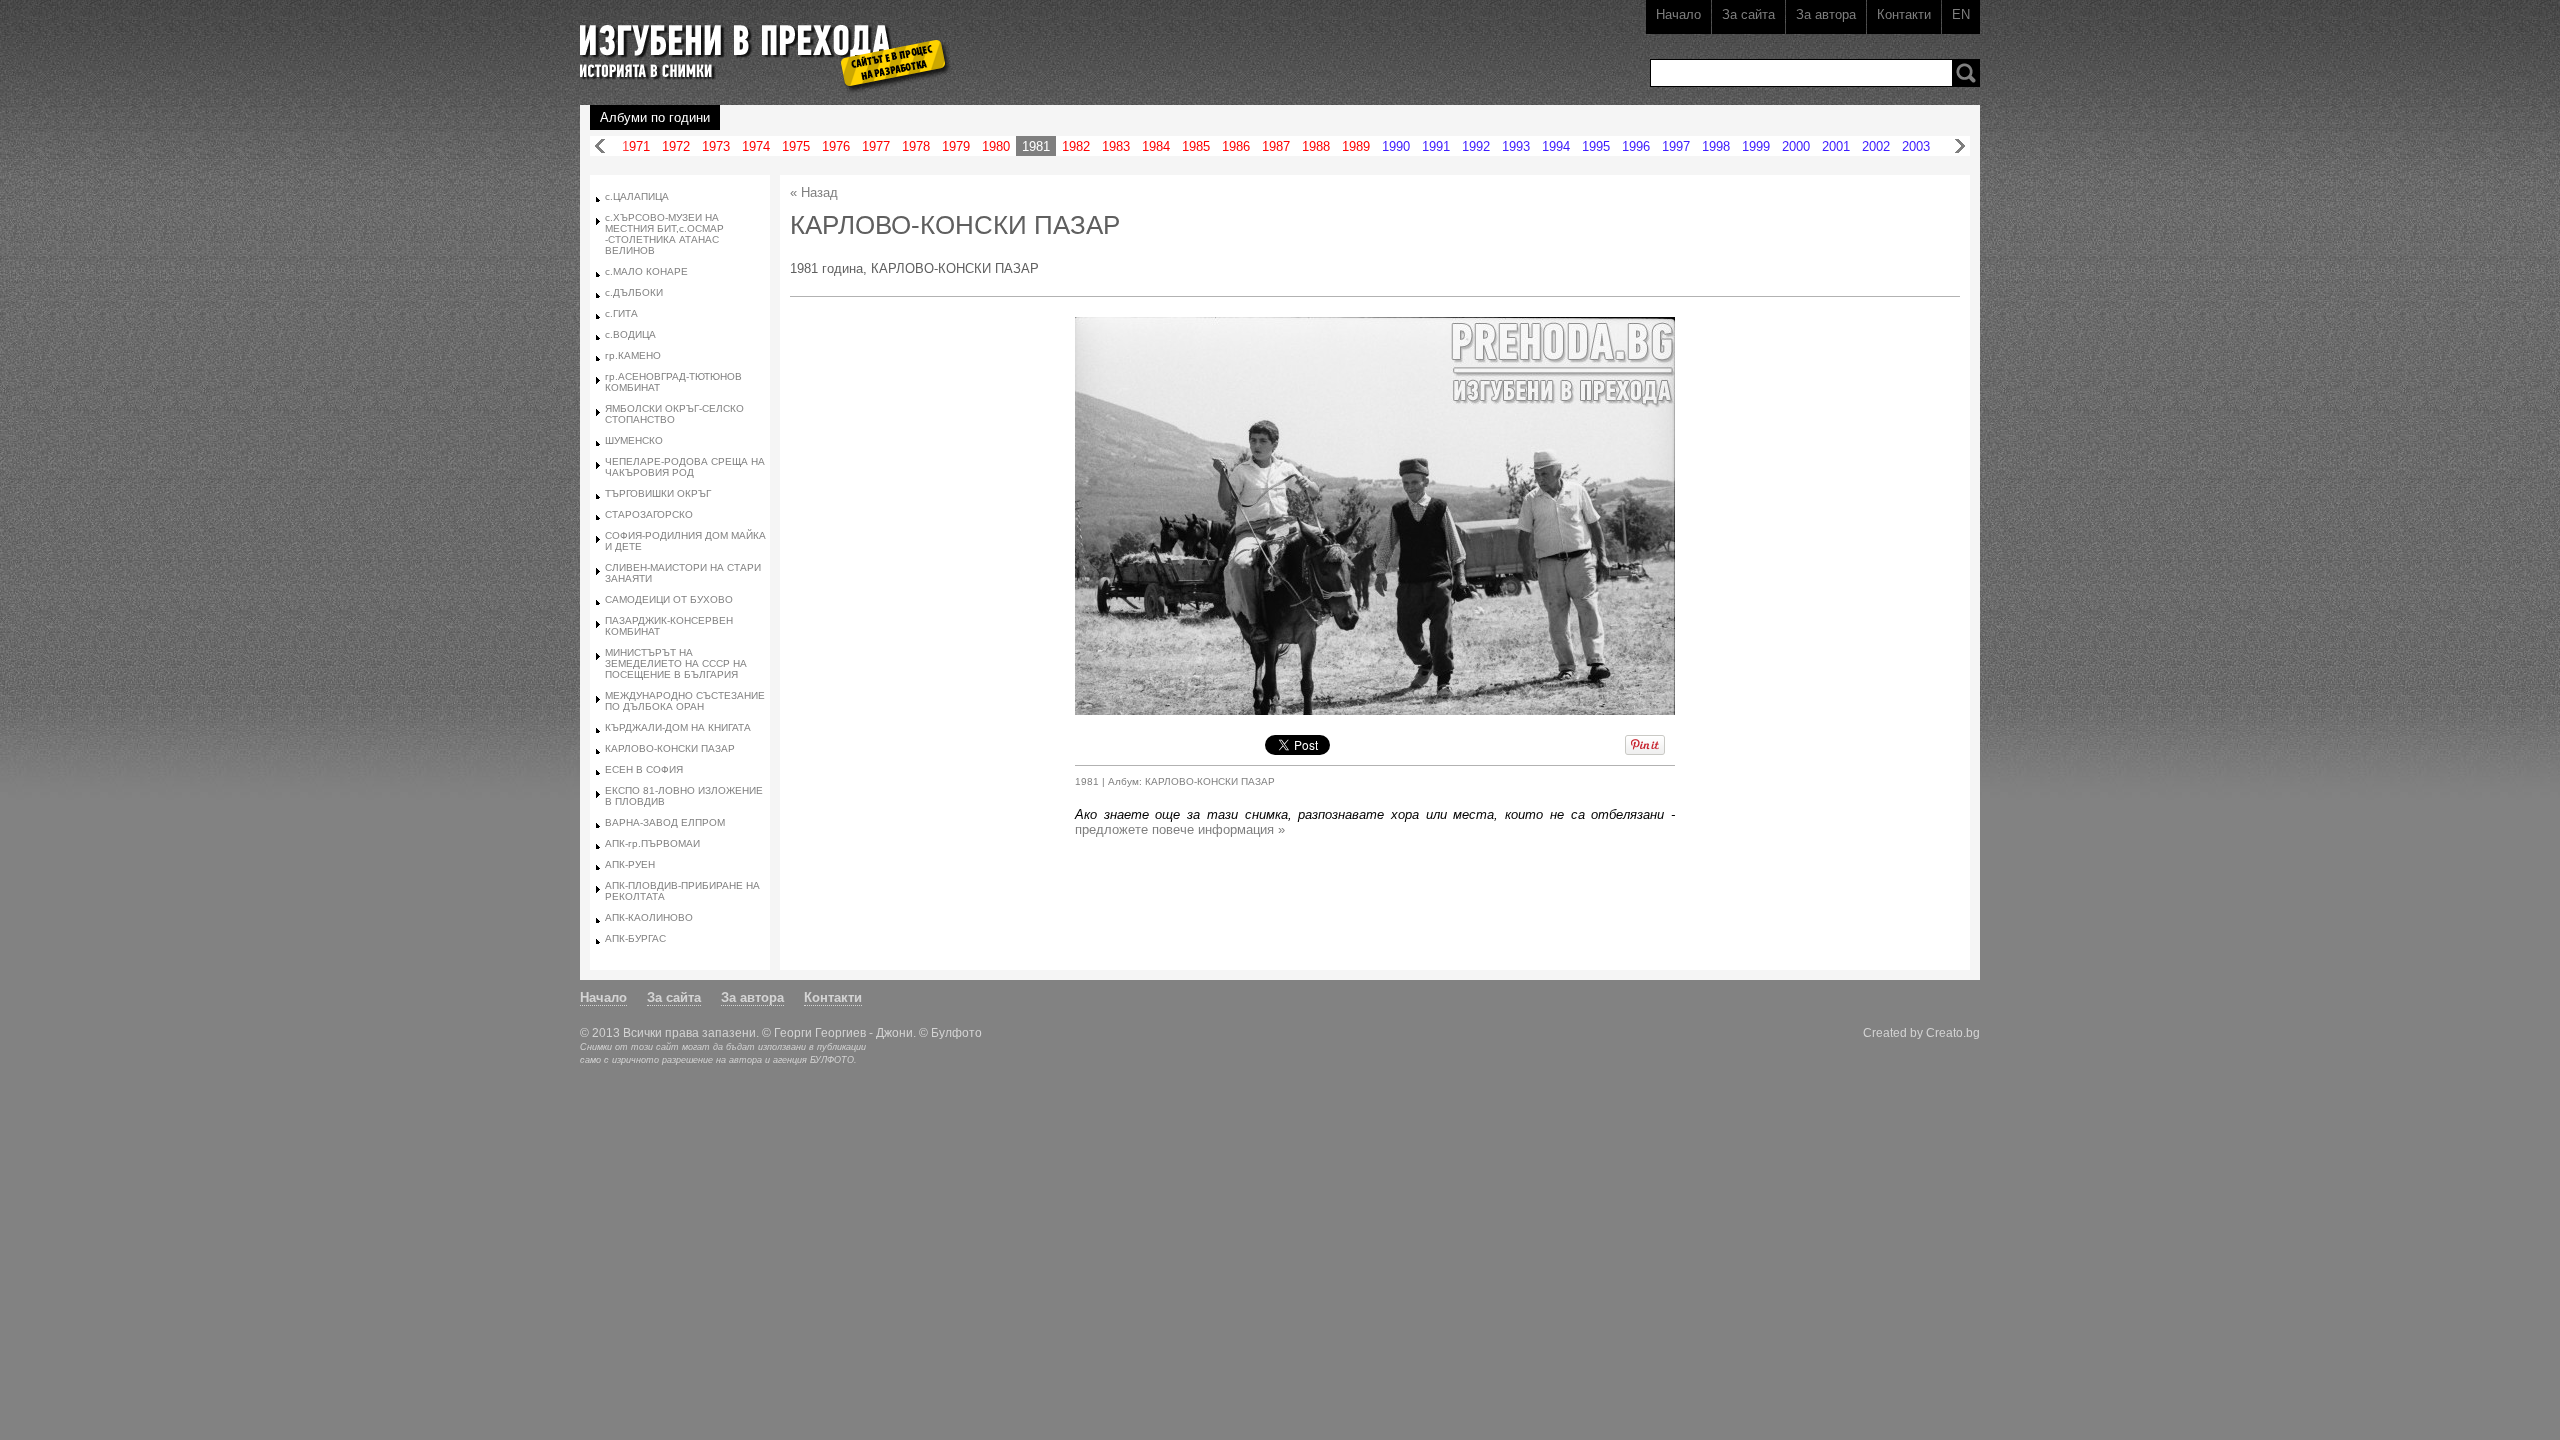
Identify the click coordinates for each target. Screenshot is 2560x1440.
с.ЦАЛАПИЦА (637, 196)
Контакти (1904, 14)
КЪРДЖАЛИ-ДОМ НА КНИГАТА (678, 727)
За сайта (1748, 14)
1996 (1636, 146)
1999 (1756, 146)
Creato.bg (1953, 1032)
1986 (1236, 146)
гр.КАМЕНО (633, 355)
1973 (716, 146)
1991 (1436, 146)
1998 (1716, 146)
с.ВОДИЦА (630, 334)
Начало (1678, 14)
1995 (1596, 146)
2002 (1876, 146)
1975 (796, 146)
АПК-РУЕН (630, 864)
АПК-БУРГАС (635, 938)
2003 (1916, 146)
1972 (676, 146)
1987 (1276, 146)
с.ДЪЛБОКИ (634, 292)
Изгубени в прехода (756, 43)
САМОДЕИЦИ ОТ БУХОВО (669, 599)
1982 (1076, 146)
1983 (1116, 146)
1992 (1476, 146)
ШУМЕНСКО (634, 440)
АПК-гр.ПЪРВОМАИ (652, 843)
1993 (1516, 146)
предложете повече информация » (1180, 829)
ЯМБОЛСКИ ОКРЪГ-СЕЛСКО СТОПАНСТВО (674, 414)
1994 (1556, 146)
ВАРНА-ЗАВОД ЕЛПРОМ (665, 822)
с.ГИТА (621, 313)
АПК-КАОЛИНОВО (649, 917)
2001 (1836, 146)
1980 (996, 146)
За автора (1826, 14)
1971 (636, 146)
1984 (1156, 146)
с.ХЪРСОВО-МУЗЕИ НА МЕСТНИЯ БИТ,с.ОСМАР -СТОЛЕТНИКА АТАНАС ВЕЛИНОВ (664, 234)
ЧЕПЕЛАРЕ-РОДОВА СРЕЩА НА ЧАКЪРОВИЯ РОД (685, 467)
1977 (876, 146)
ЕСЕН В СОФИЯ (644, 769)
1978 (916, 146)
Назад (600, 146)
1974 (756, 146)
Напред (1960, 146)
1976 (836, 146)
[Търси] (1966, 73)
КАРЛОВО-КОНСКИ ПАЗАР (670, 748)
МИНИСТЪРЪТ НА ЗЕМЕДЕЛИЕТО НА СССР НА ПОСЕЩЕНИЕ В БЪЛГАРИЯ (676, 663)
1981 (1036, 146)
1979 (956, 146)
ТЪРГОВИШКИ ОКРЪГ (658, 493)
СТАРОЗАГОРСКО (649, 514)
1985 (1196, 146)
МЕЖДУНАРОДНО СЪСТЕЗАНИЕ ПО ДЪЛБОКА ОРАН (685, 701)
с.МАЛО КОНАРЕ (646, 271)
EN (1961, 14)
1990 (1396, 146)
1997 (1676, 146)
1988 (1316, 146)
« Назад (814, 192)
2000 (1796, 146)
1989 (1356, 146)
